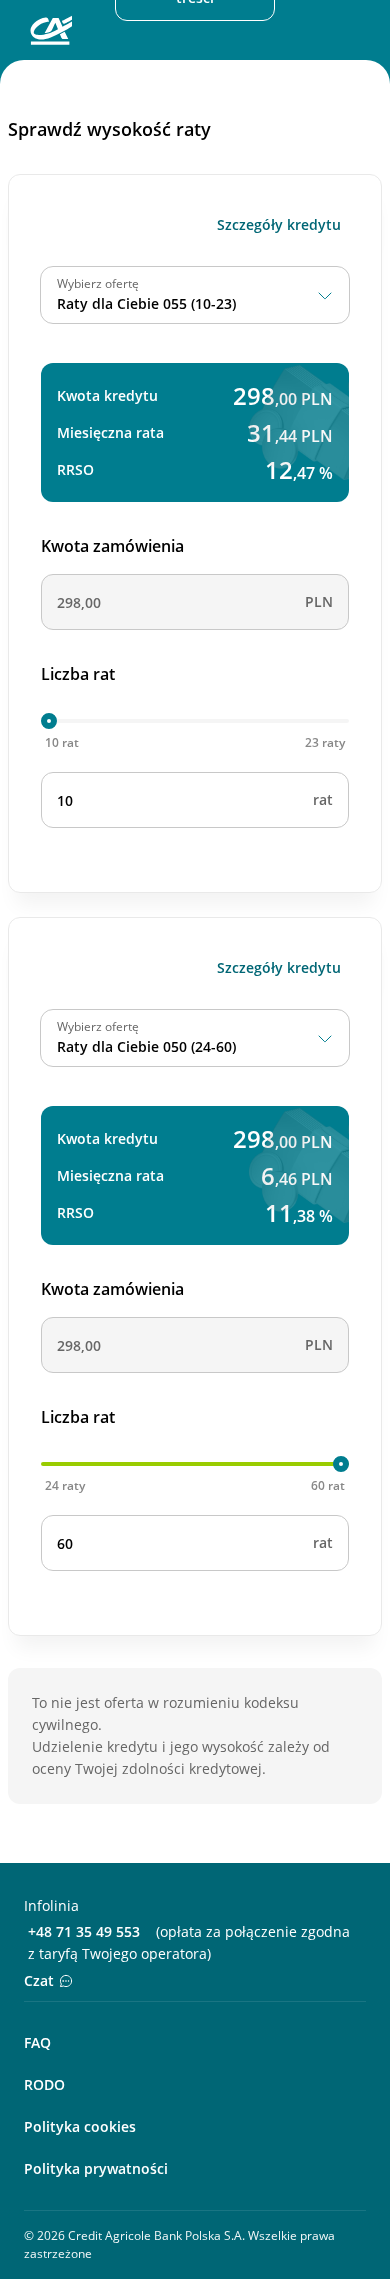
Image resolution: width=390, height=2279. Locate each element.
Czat (39, 1980)
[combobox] (195, 295)
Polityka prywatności (96, 2168)
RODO (44, 2084)
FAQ (37, 2042)
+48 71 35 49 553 (84, 1931)
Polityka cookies (80, 2126)
